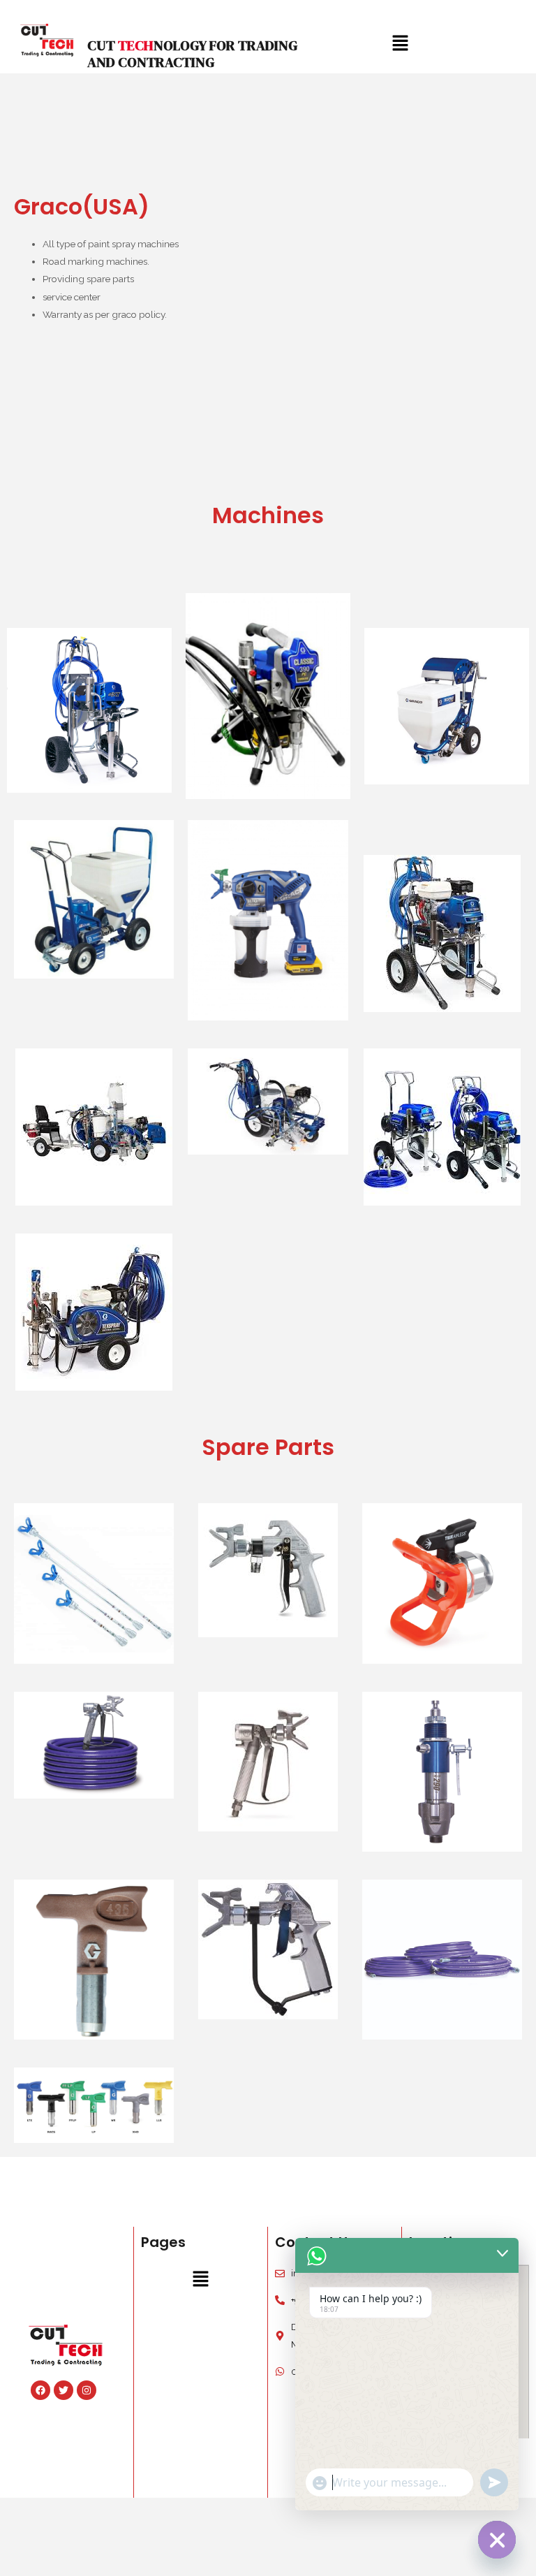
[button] (201, 2279)
